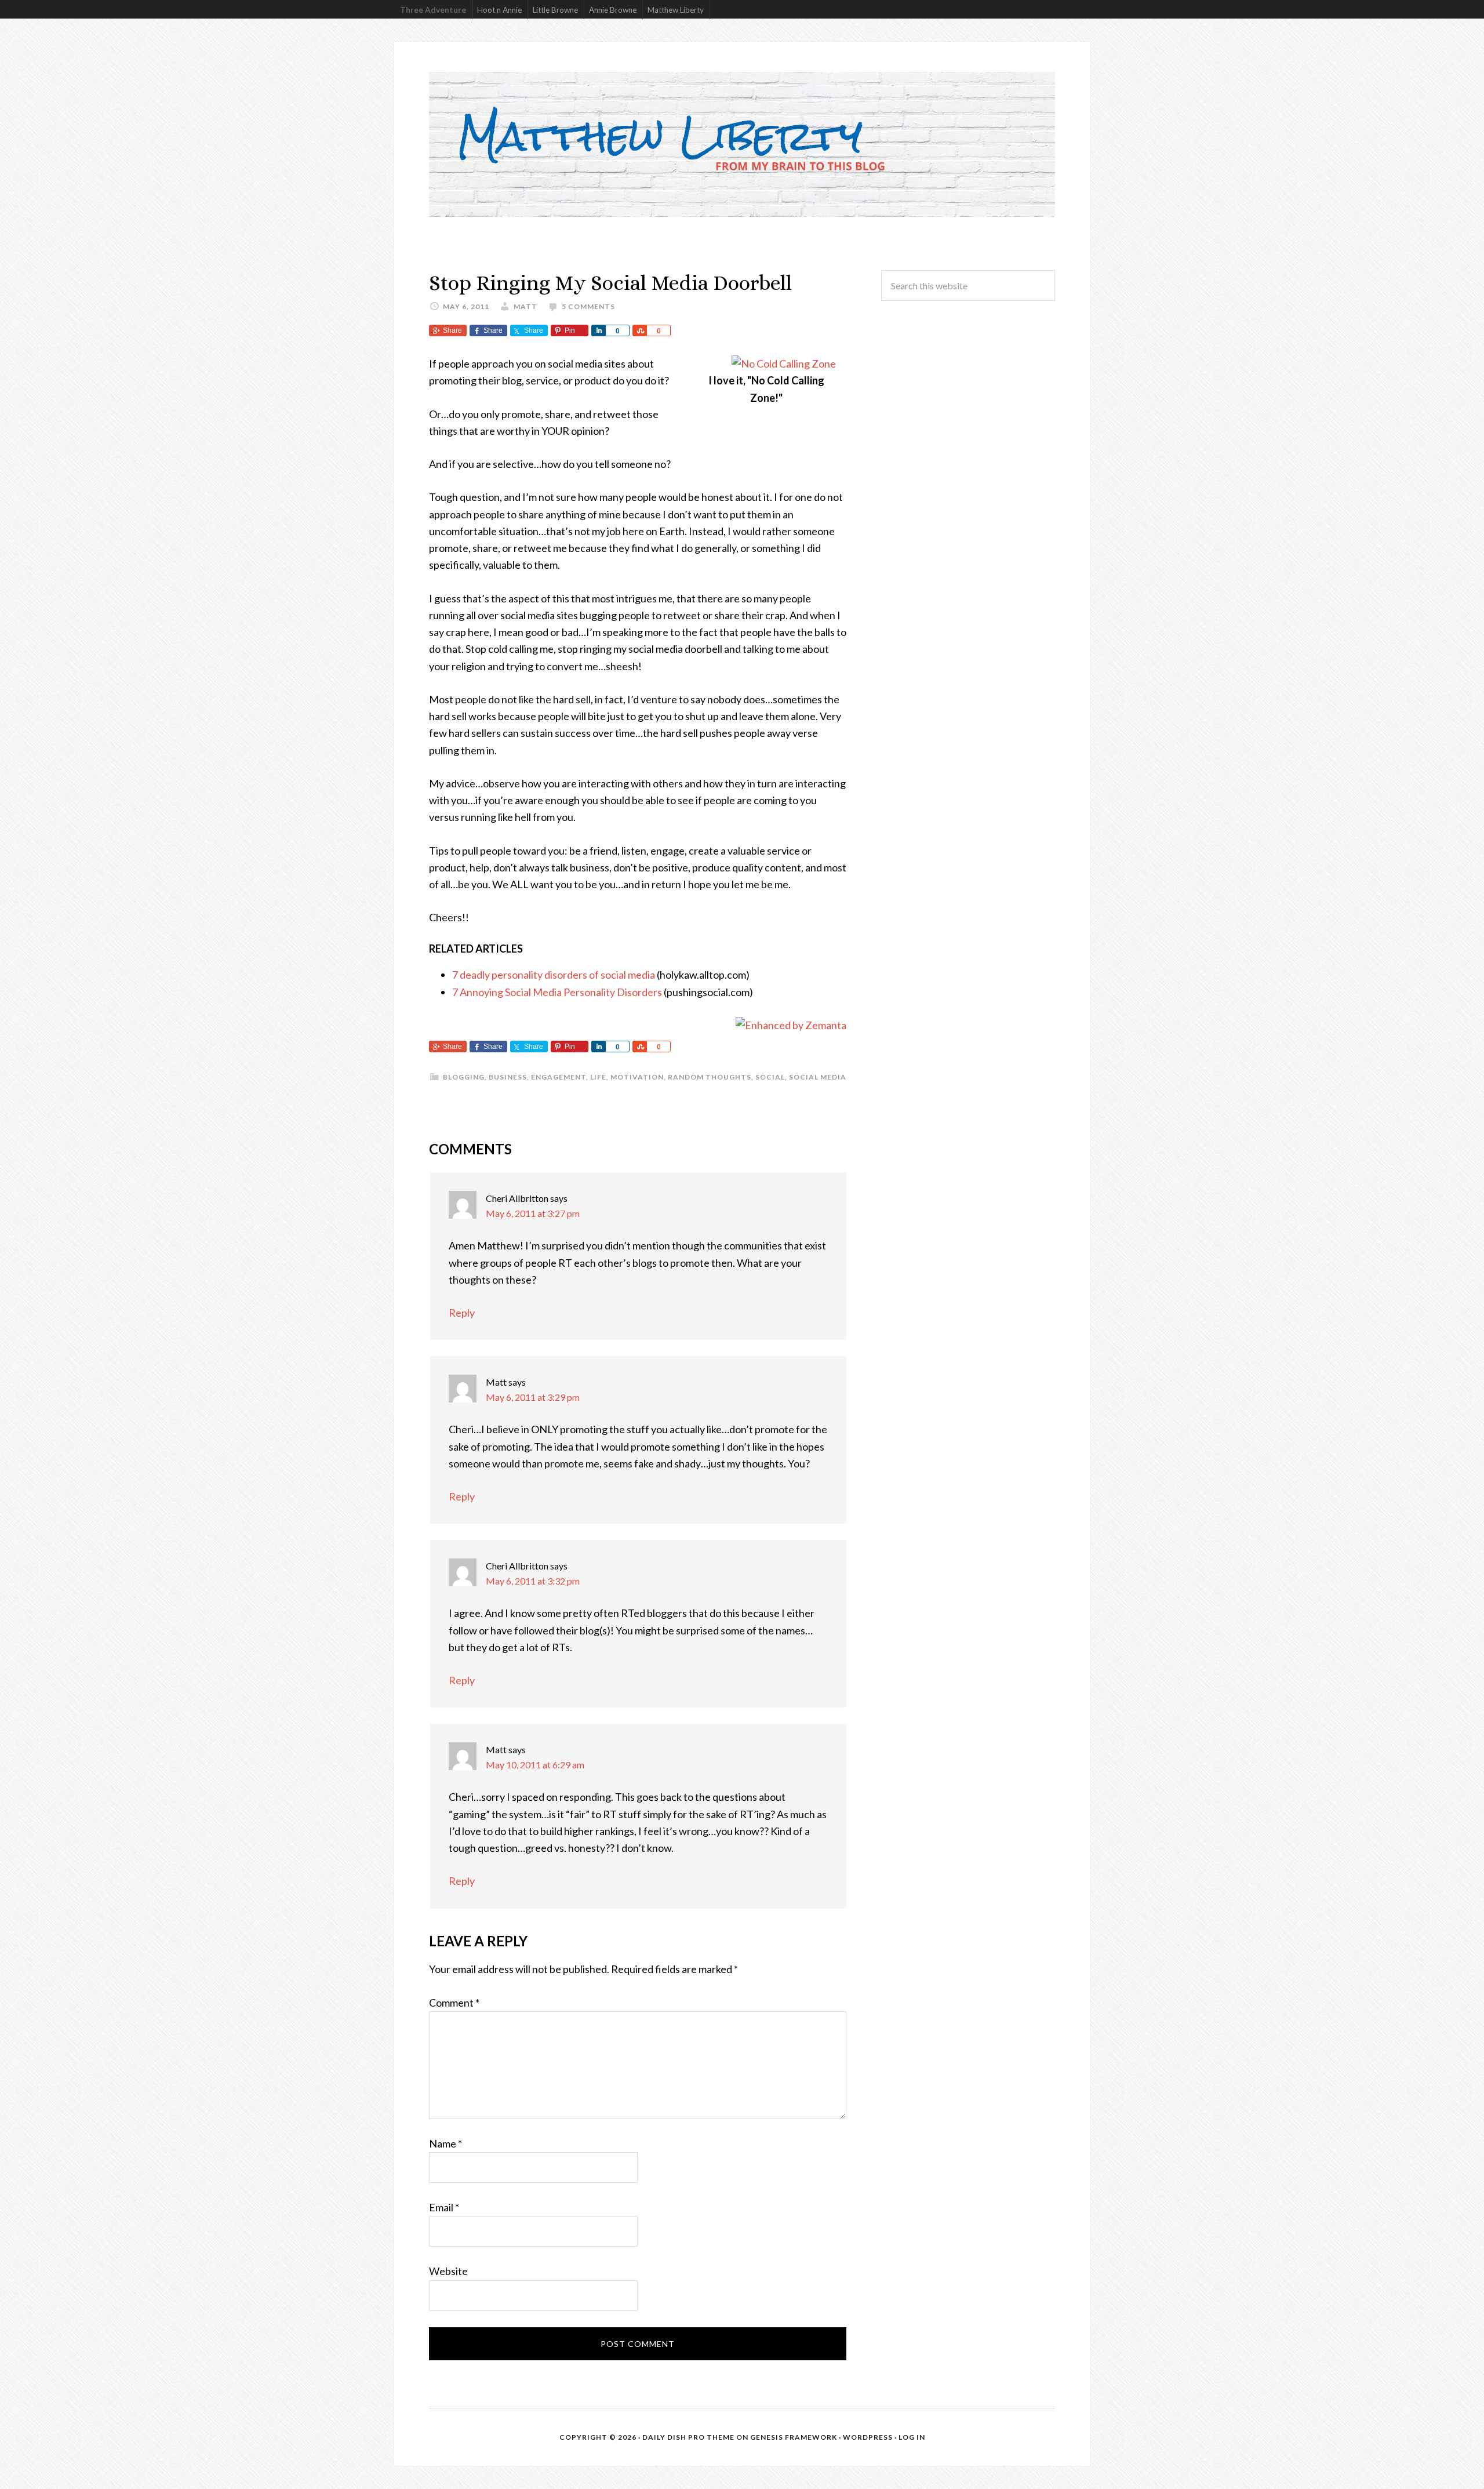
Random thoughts (710, 1077)
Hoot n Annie (499, 10)
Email (444, 2207)
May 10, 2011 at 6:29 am (535, 1765)
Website (448, 2271)
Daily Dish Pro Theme (688, 2437)
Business (508, 1077)
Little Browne (555, 10)
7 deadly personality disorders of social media (554, 975)
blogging (464, 1077)
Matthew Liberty (676, 10)
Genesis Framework (794, 2437)
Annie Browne (613, 10)
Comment (454, 2003)
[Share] (598, 330)
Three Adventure (433, 10)
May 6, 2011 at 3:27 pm (533, 1213)
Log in (912, 2437)
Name (445, 2143)
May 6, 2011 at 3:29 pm (533, 1397)
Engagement (559, 1077)
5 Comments (588, 306)
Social (770, 1077)
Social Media (818, 1077)
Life (598, 1077)
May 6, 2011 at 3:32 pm (533, 1581)
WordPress (868, 2437)
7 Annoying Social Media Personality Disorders (557, 992)
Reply (462, 1313)
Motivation (637, 1077)
